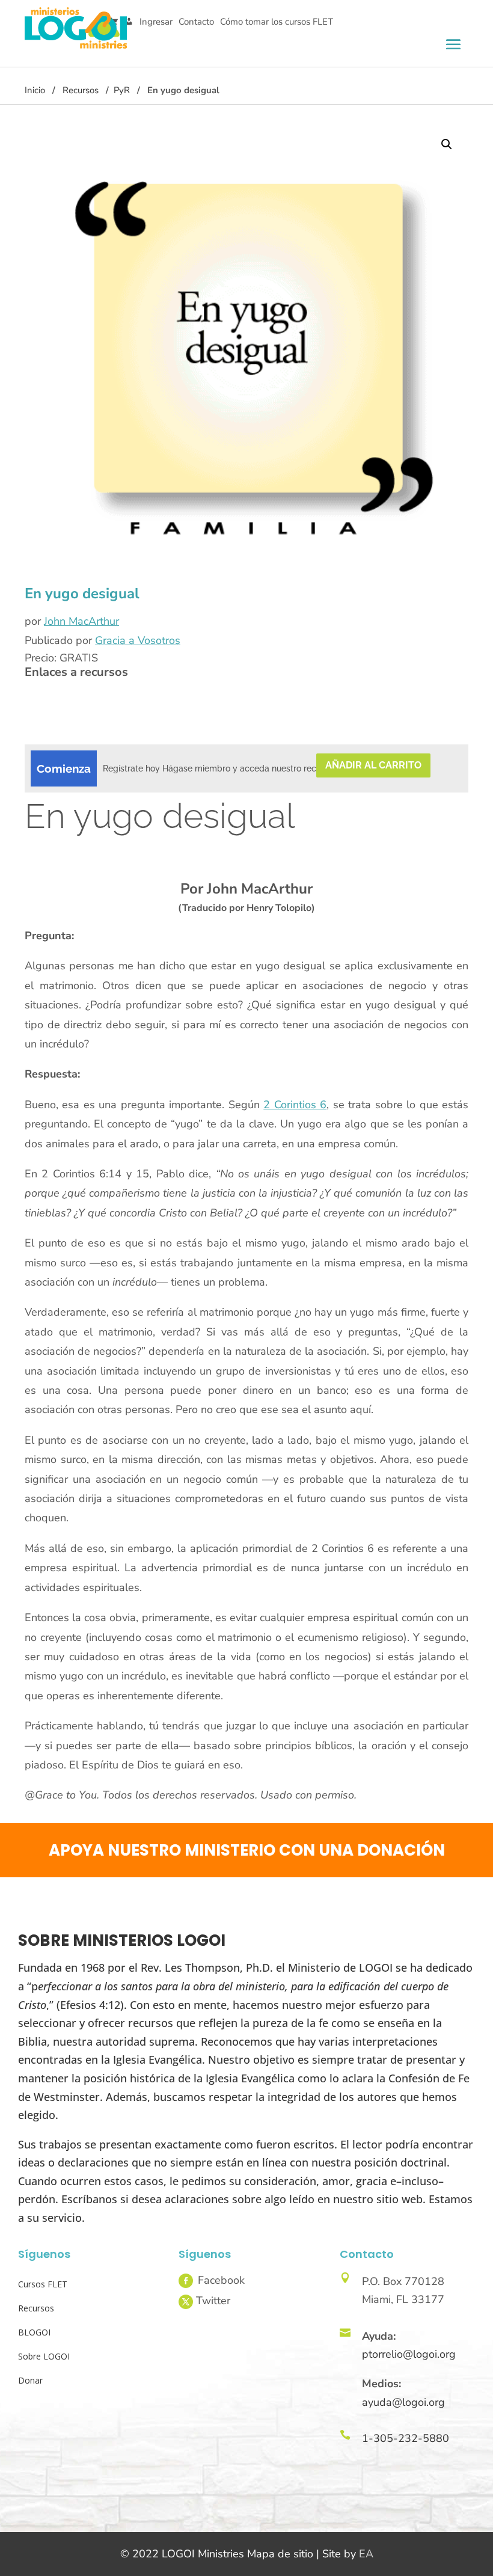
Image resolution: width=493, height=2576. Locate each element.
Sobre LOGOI (44, 2356)
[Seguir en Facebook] (186, 2281)
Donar (30, 2380)
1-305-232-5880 (406, 2438)
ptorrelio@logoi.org (409, 2354)
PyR (122, 90)
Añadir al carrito (373, 765)
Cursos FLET (43, 2284)
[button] (447, 144)
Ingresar (156, 22)
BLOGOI (34, 2332)
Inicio (35, 90)
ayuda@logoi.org (403, 2402)
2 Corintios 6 (295, 1105)
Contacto (196, 22)
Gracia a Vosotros (138, 640)
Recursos (81, 90)
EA (366, 2554)
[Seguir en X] (186, 2302)
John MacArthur (81, 621)
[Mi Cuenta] (129, 22)
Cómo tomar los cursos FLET (277, 22)
